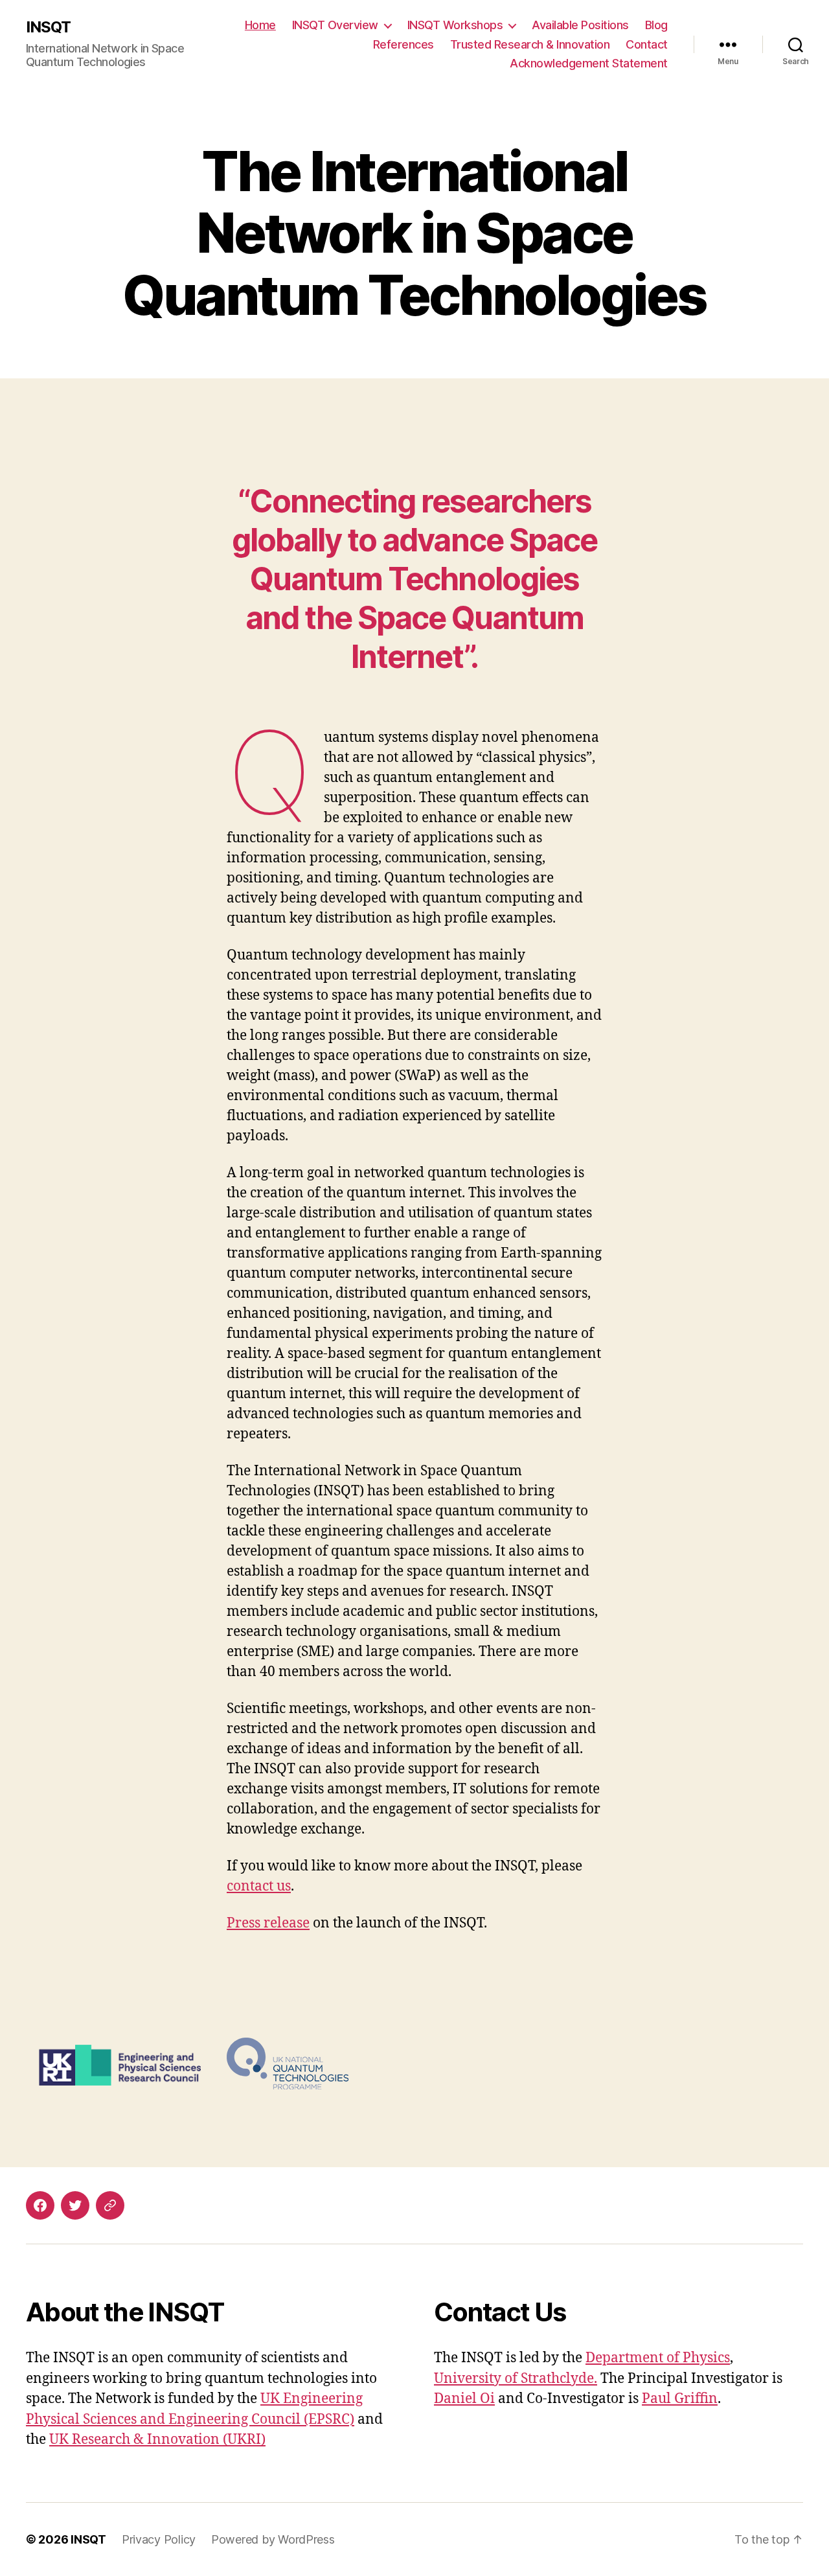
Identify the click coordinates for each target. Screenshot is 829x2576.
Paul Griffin (680, 2399)
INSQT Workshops (455, 25)
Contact (647, 44)
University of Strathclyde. (516, 2379)
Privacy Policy (159, 2539)
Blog (656, 25)
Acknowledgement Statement (589, 63)
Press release (268, 1923)
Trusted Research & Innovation (530, 44)
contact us (259, 1886)
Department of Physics (658, 2358)
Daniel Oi (464, 2399)
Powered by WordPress (273, 2539)
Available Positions (580, 25)
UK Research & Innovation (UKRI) (157, 2440)
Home (260, 25)
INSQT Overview (335, 25)
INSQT (48, 27)
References (403, 44)
